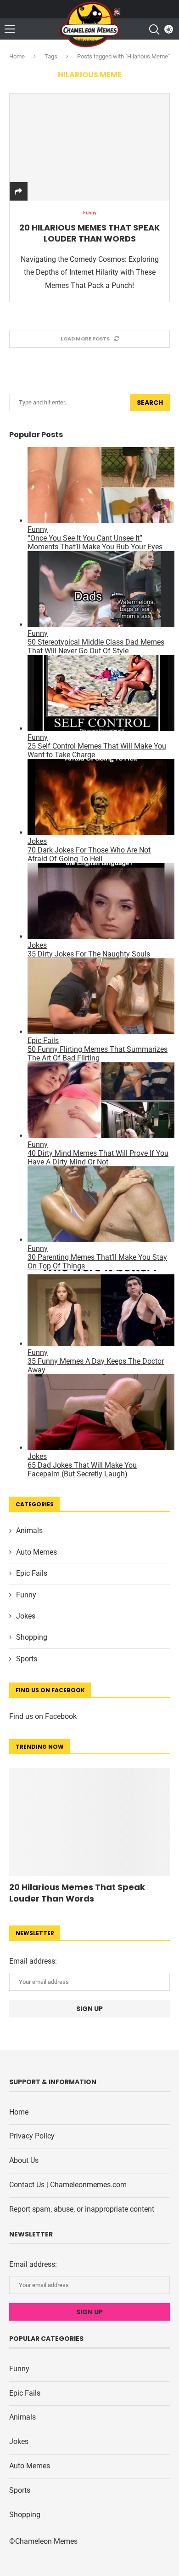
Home (17, 56)
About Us (24, 2160)
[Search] (154, 29)
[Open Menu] (10, 29)
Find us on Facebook (43, 1716)
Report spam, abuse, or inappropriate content (82, 2209)
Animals (29, 1530)
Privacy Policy (32, 2136)
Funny (26, 1595)
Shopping (32, 1637)
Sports (27, 1659)
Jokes (26, 1616)
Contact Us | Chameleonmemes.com (68, 2185)
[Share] (18, 192)
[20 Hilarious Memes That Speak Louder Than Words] (89, 147)
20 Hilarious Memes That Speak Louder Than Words (89, 233)
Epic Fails (32, 1573)
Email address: (33, 1961)
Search (150, 403)
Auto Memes (36, 1552)
